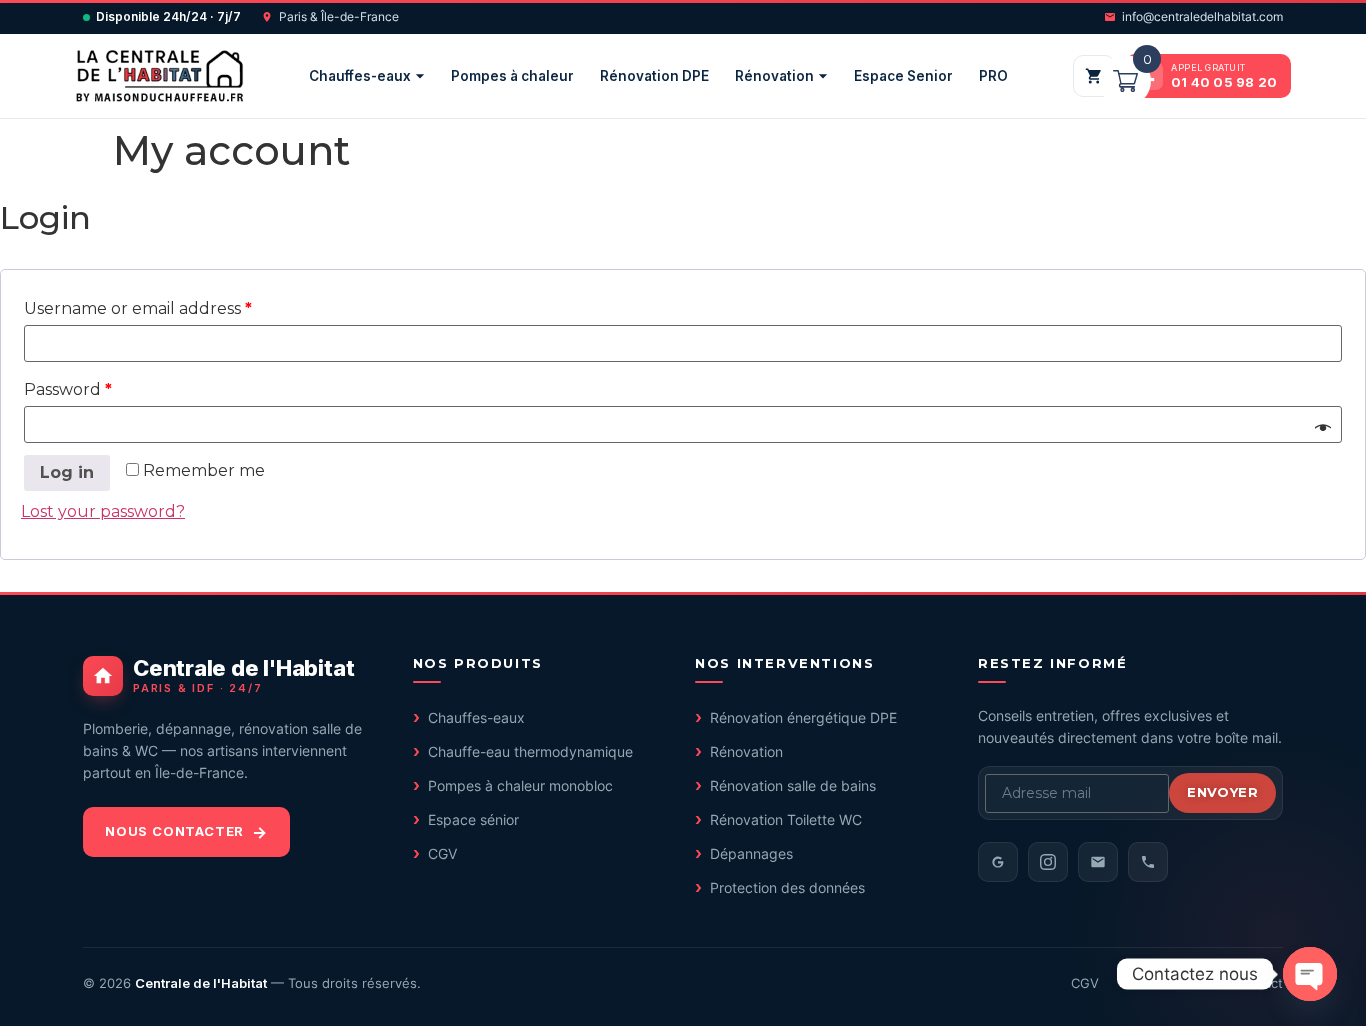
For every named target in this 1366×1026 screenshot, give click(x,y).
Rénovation (774, 76)
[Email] (1098, 862)
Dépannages (751, 853)
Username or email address (138, 308)
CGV (442, 853)
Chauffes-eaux (360, 76)
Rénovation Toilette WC (786, 819)
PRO (993, 76)
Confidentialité (1166, 983)
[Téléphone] (1148, 862)
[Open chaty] (1310, 974)
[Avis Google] (998, 862)
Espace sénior (473, 819)
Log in (67, 472)
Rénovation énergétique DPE (803, 717)
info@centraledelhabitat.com (1202, 16)
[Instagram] (1048, 862)
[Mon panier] (1094, 76)
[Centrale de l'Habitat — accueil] (159, 76)
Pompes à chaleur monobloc (520, 785)
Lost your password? (103, 511)
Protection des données (787, 887)
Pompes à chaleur (512, 76)
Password (68, 389)
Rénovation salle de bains (793, 785)
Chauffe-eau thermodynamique (530, 751)
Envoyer (1222, 792)
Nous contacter (174, 831)
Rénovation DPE (654, 76)
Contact (1258, 983)
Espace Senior (903, 76)
